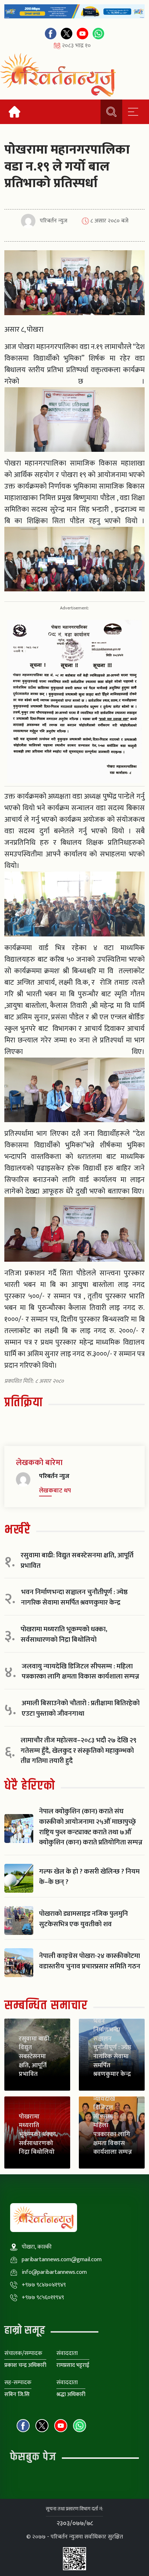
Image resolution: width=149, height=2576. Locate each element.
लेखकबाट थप (55, 1491)
